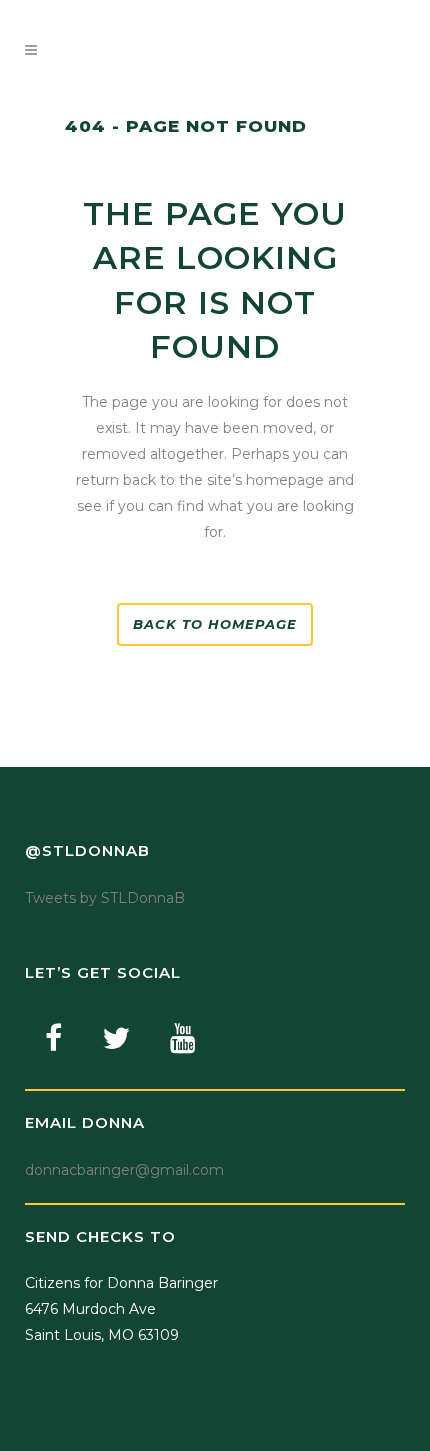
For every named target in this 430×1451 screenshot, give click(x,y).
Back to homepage (215, 624)
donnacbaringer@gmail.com (124, 1170)
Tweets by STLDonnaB (105, 898)
